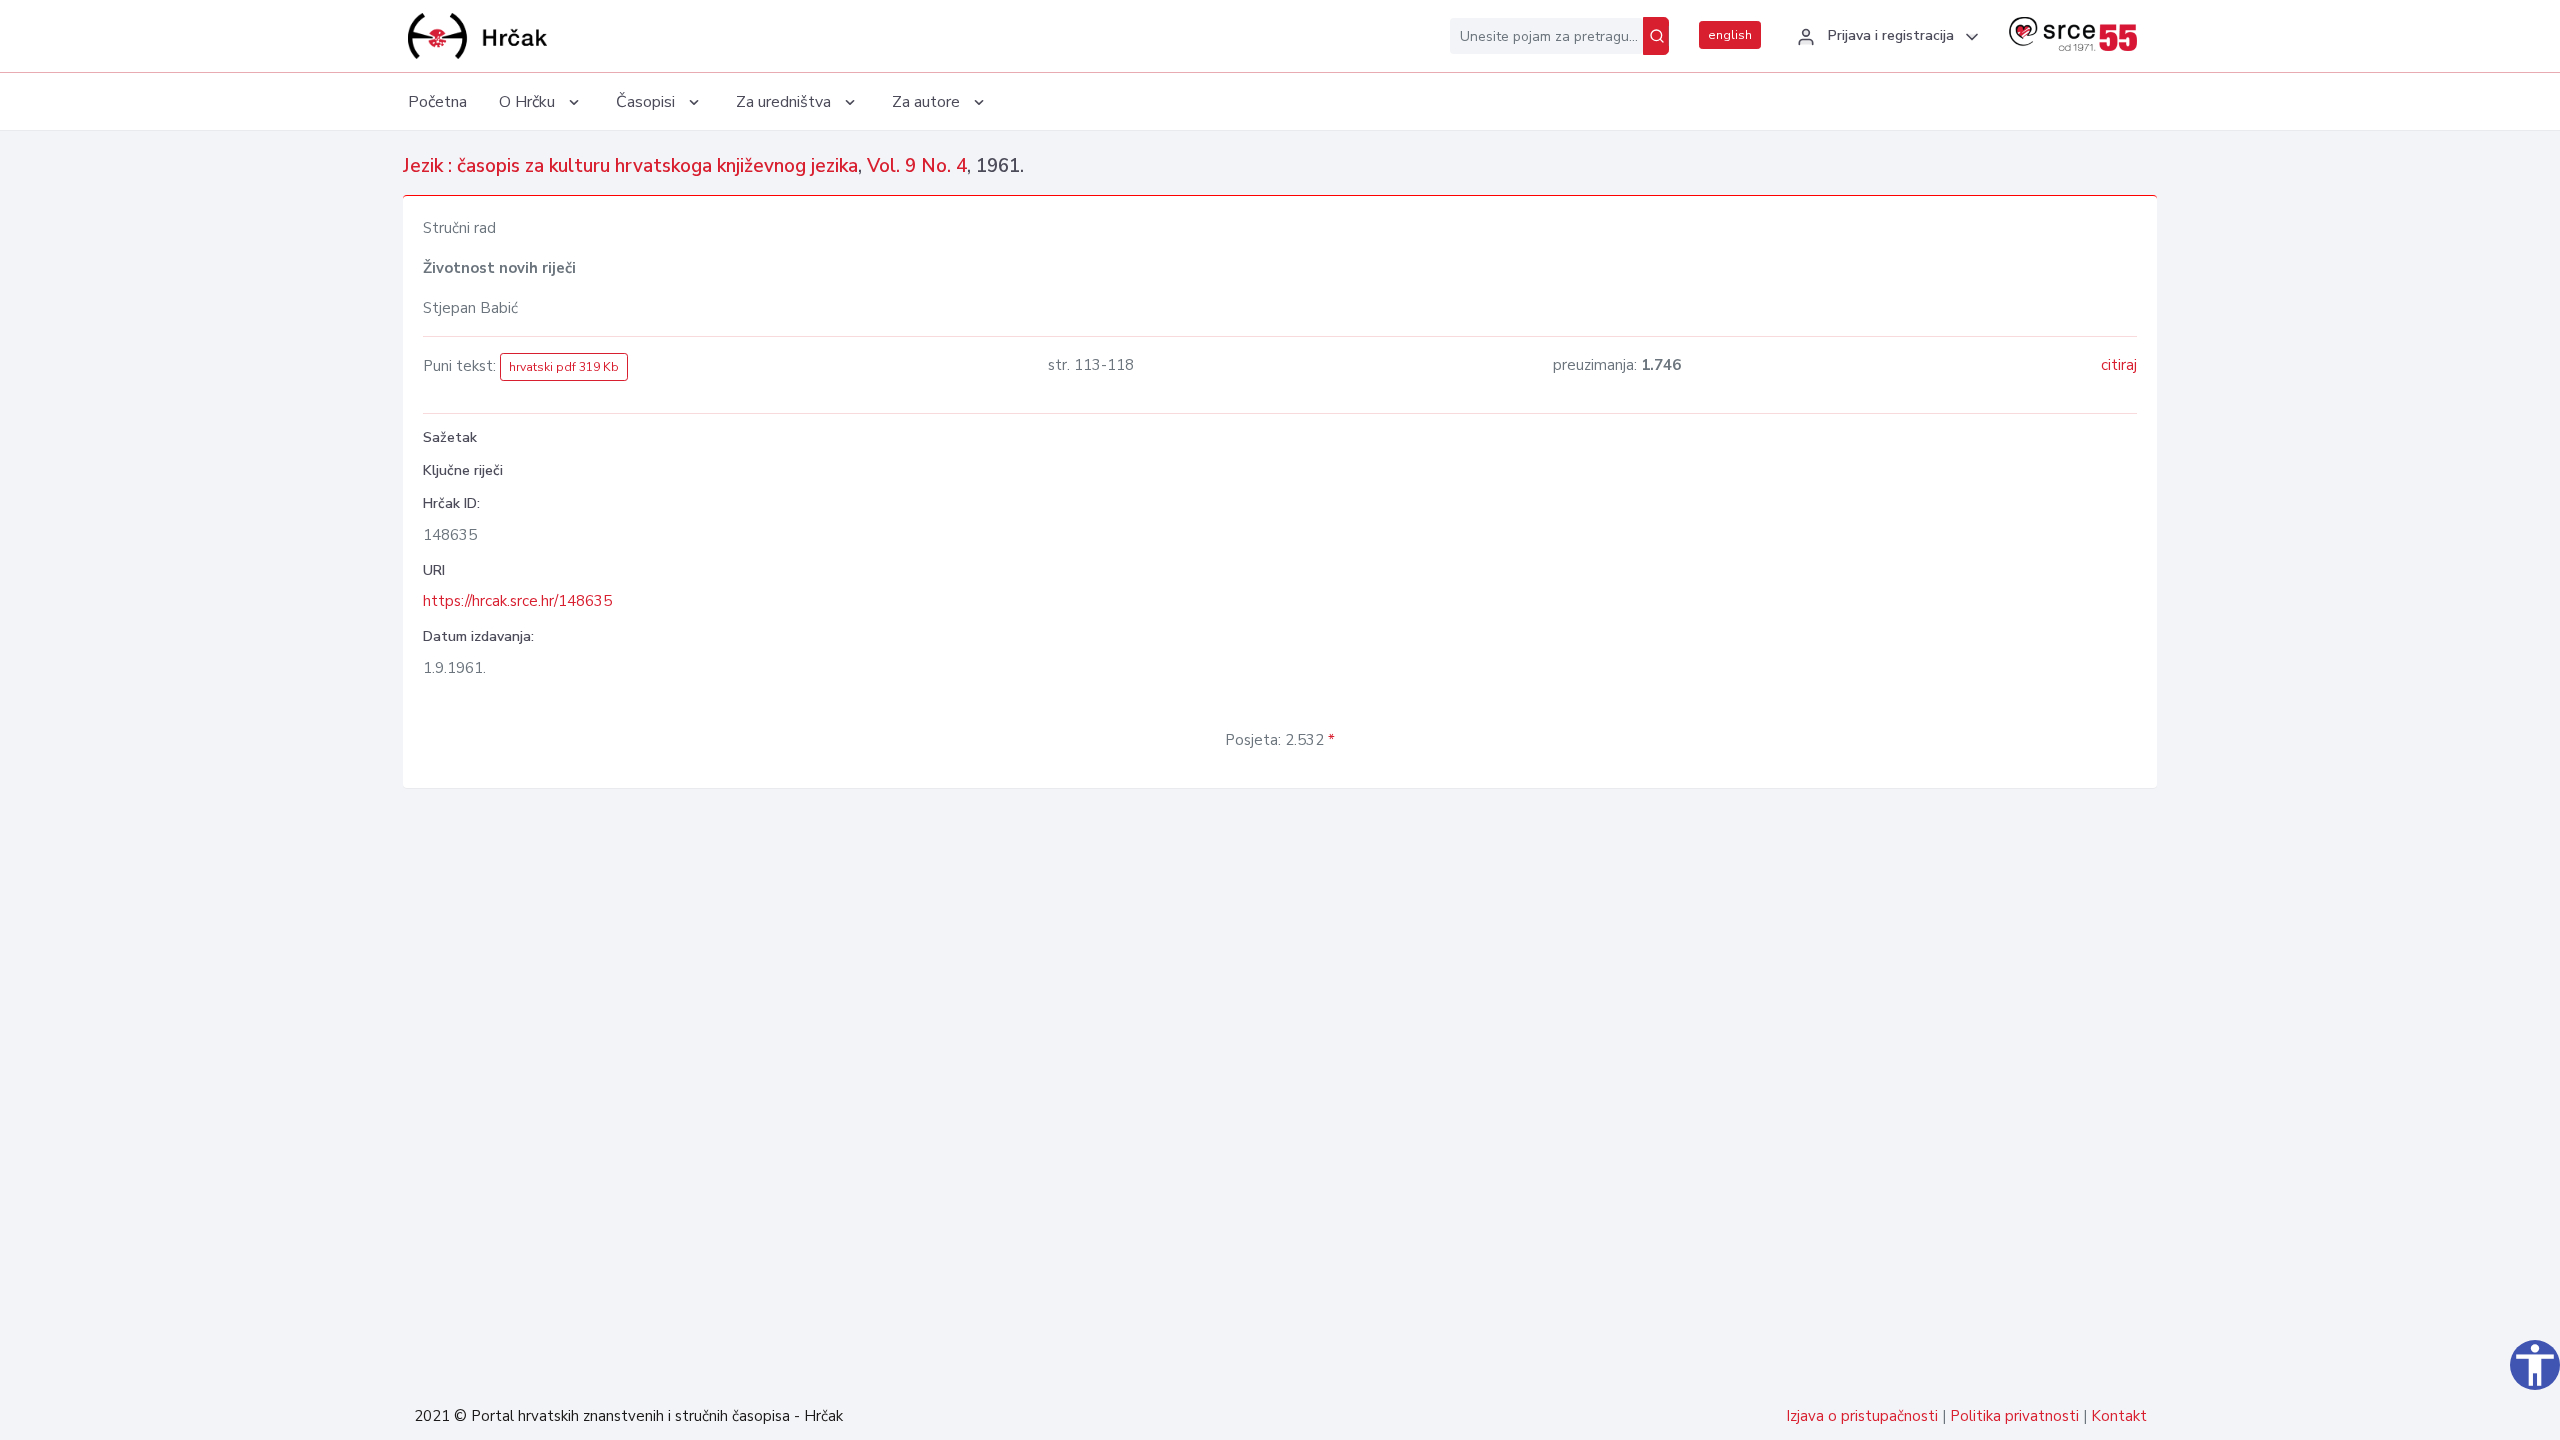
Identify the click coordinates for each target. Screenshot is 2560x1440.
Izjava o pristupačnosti (1862, 1416)
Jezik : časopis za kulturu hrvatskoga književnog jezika (630, 166)
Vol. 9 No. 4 (917, 166)
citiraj (2119, 365)
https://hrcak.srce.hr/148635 (517, 601)
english (1730, 35)
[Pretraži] (1656, 36)
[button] (1885, 37)
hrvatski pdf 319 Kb (564, 367)
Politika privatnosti (2014, 1416)
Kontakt (2119, 1416)
